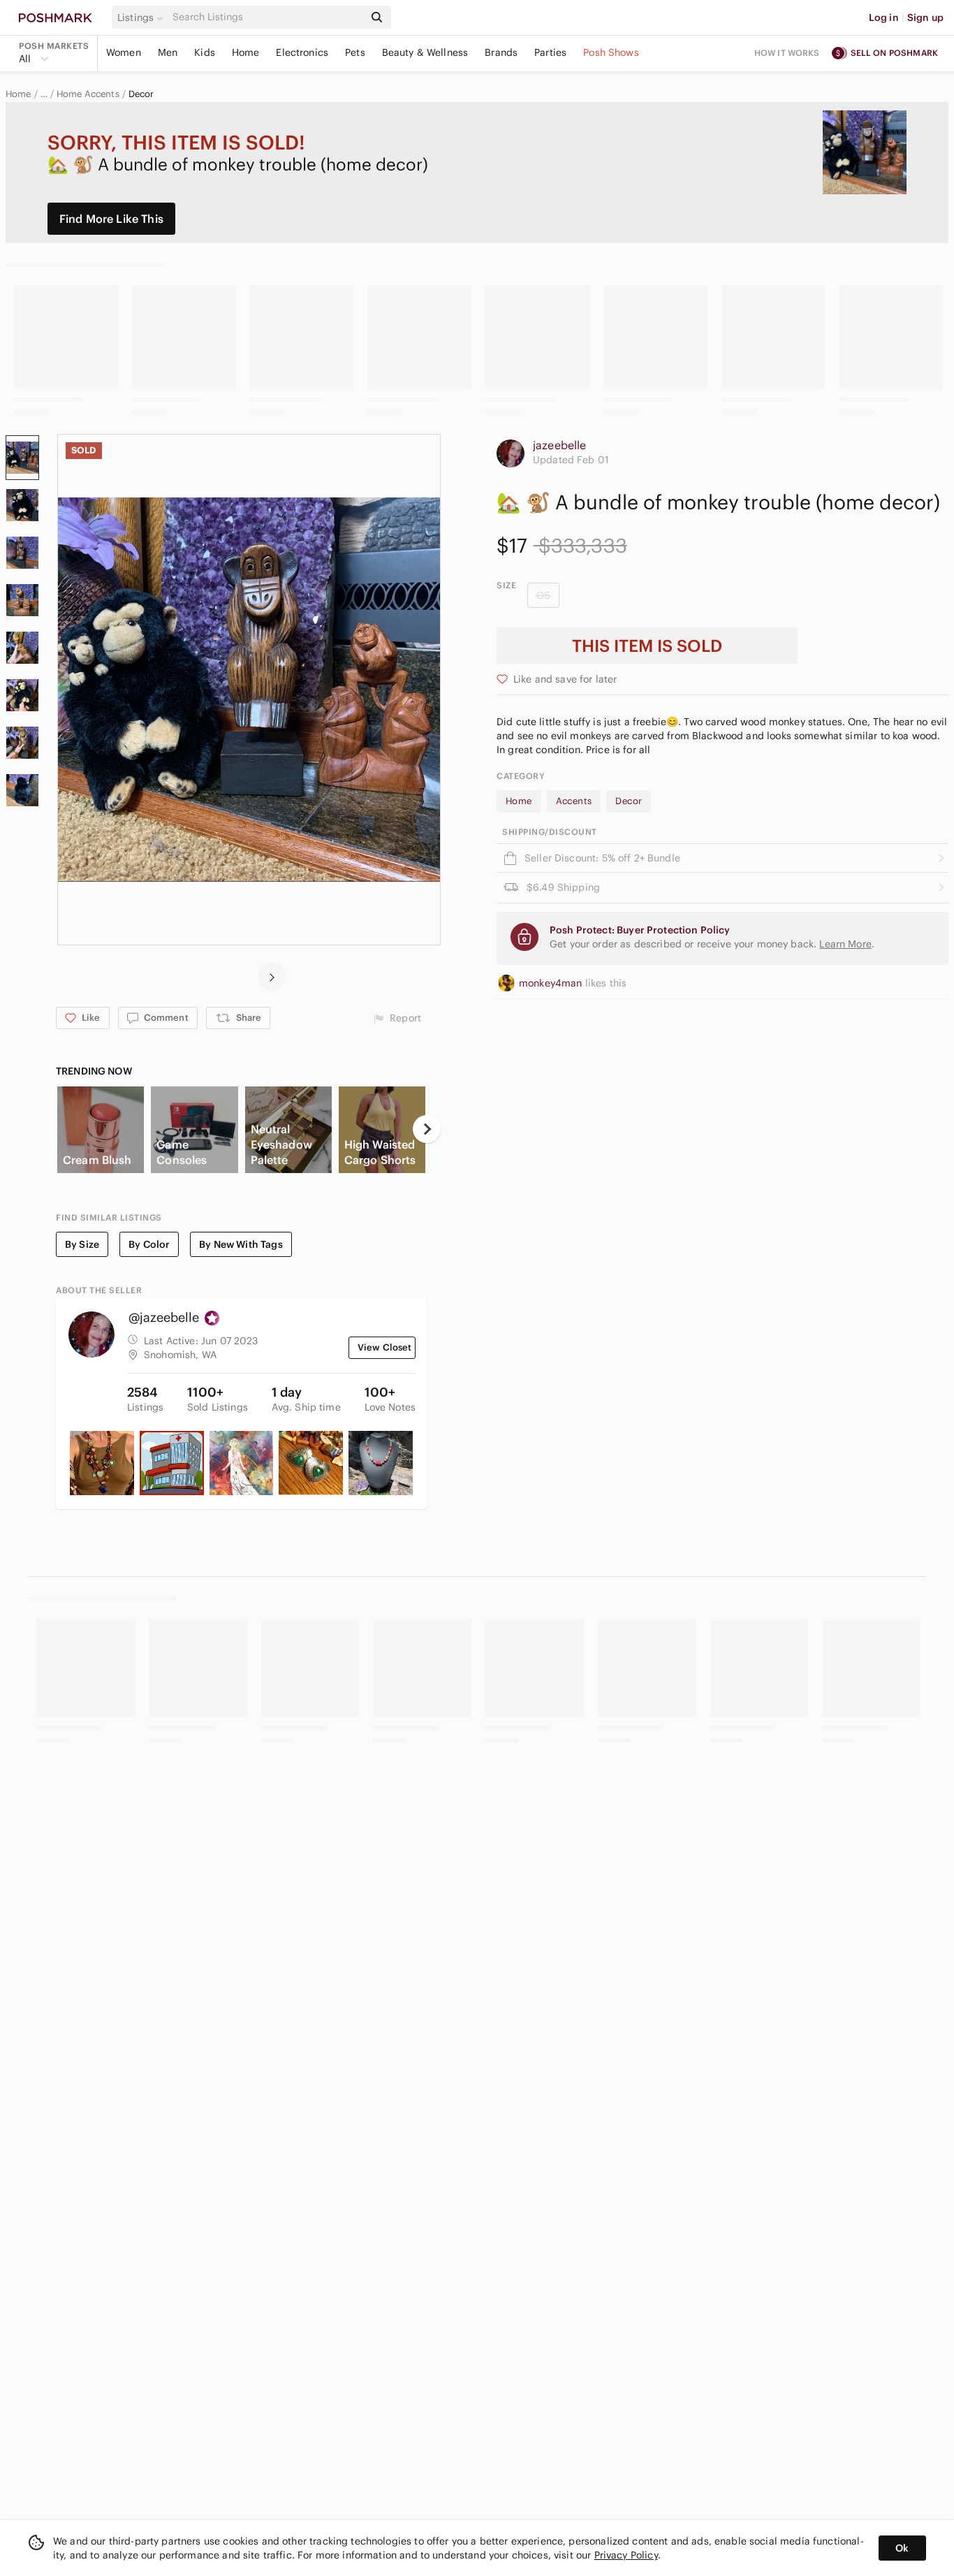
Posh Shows (611, 52)
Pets (355, 52)
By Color (149, 1244)
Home (246, 52)
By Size (82, 1244)
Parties (550, 52)
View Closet (385, 1347)
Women (124, 52)
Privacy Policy (626, 2555)
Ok (902, 2548)
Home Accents (88, 94)
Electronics (302, 52)
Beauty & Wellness (425, 52)
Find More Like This (111, 219)
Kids (205, 52)
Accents (574, 801)
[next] (272, 976)
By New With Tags (241, 1244)
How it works (787, 53)
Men (168, 52)
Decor (141, 94)
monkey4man (552, 983)
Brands (501, 52)
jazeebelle (560, 445)
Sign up (925, 17)
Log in (884, 17)
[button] (142, 17)
